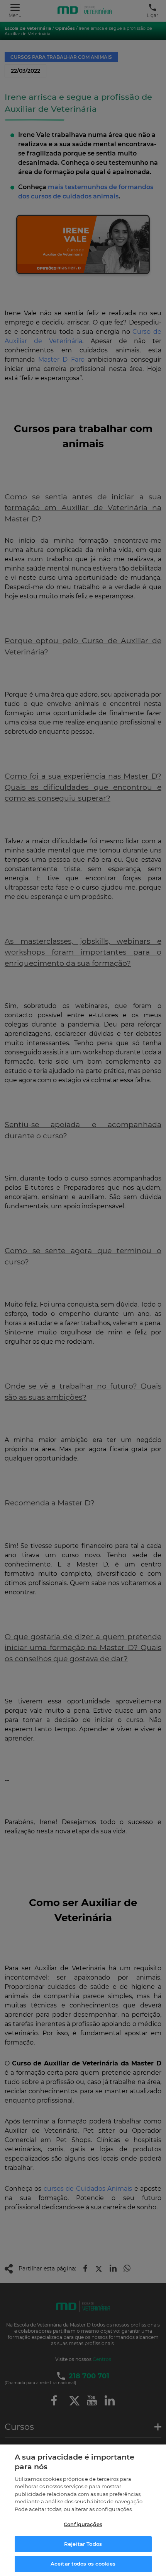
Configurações (83, 2524)
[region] (83, 2510)
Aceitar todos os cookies (83, 2564)
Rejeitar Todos (83, 2544)
